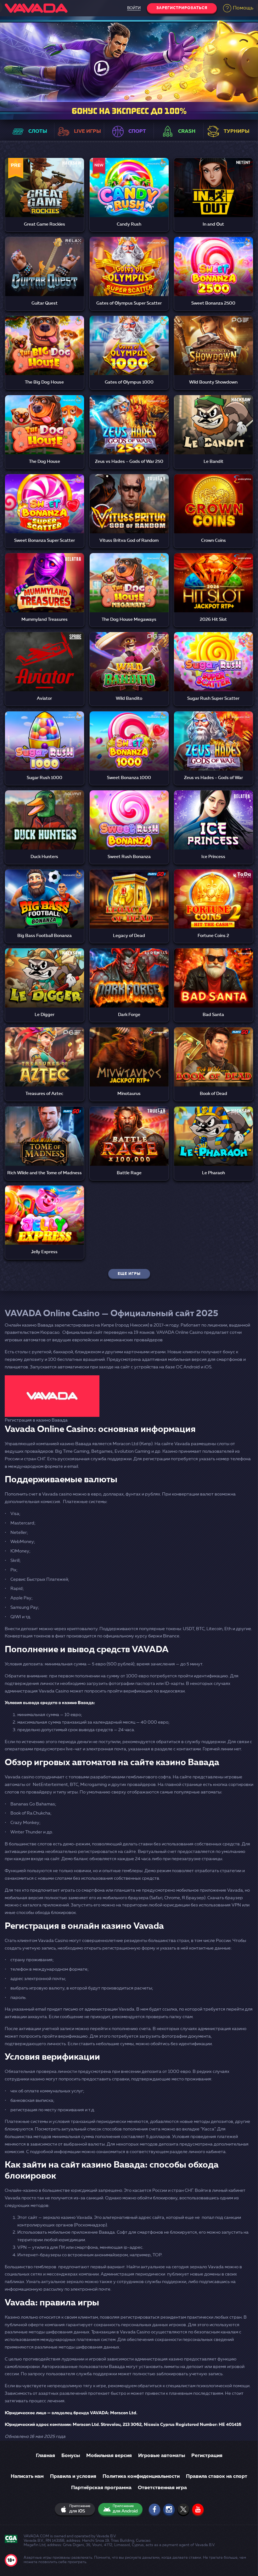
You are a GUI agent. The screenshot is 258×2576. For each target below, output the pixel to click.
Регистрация (207, 2456)
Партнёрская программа (101, 2488)
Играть (44, 181)
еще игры (129, 1274)
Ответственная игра (162, 2488)
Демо (45, 196)
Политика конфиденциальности (141, 2477)
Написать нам (27, 2477)
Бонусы (71, 2456)
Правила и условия (73, 2477)
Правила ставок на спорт (217, 2477)
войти (134, 8)
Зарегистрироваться (182, 8)
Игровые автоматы (162, 2456)
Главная (45, 2456)
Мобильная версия (109, 2456)
